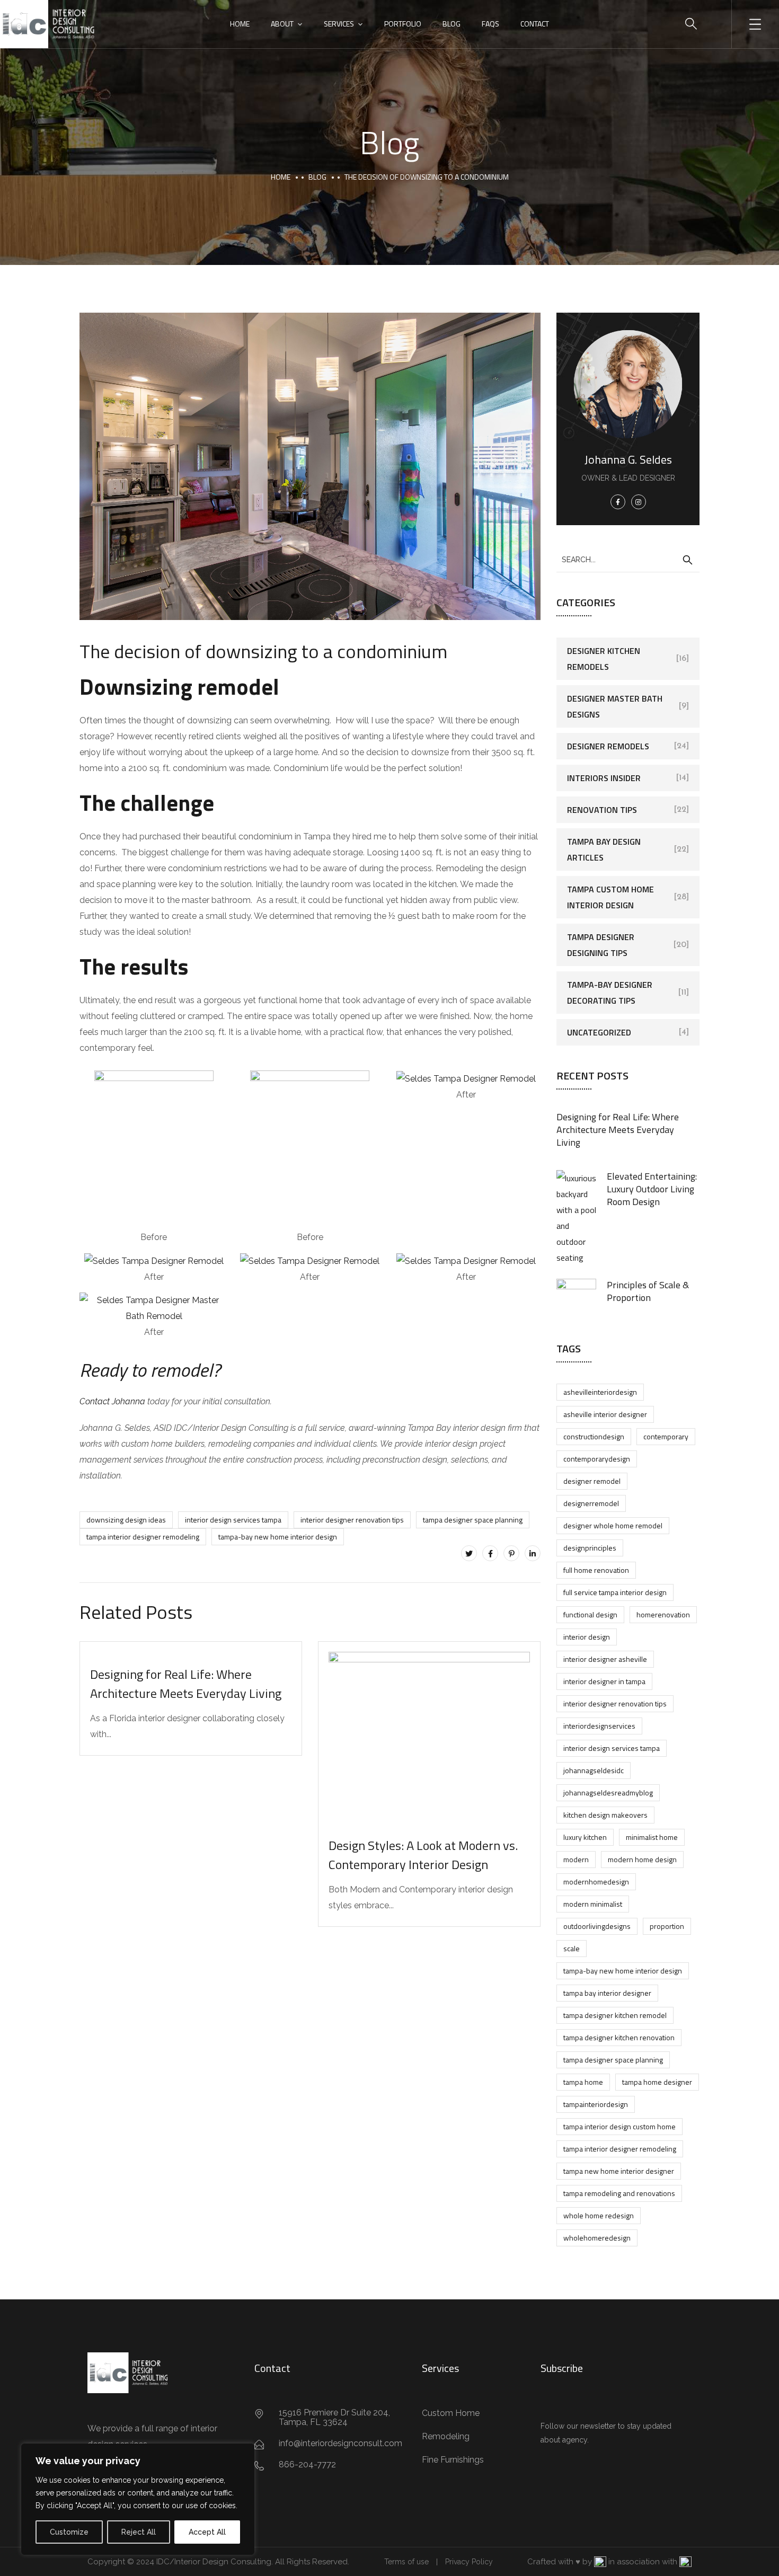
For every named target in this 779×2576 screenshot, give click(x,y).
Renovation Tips (602, 810)
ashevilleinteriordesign (600, 1392)
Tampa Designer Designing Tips (601, 945)
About (282, 24)
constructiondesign (594, 1436)
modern (576, 1859)
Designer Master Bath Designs (615, 706)
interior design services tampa (233, 1520)
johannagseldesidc (594, 1770)
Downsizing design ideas (126, 1520)
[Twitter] (469, 1553)
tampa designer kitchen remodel (615, 2015)
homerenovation (663, 1614)
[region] (138, 2499)
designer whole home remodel (613, 1525)
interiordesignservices (599, 1726)
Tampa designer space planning (473, 1520)
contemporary (666, 1436)
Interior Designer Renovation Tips (352, 1520)
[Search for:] (628, 559)
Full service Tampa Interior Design (615, 1592)
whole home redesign (599, 2215)
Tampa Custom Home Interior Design (610, 897)
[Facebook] (490, 1553)
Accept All (207, 2532)
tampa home (583, 2082)
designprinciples (590, 1548)
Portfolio (403, 24)
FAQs (490, 24)
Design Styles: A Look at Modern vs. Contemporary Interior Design (423, 1855)
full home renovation (596, 1570)
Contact (535, 24)
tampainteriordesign (596, 2104)
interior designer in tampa (604, 1681)
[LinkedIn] (533, 1553)
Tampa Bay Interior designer (607, 1993)
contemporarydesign (597, 1459)
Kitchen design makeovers (605, 1815)
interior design (587, 1637)
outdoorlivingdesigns (597, 1926)
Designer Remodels (608, 746)
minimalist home (652, 1837)
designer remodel (592, 1481)
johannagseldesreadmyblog (608, 1792)
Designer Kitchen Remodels (604, 659)
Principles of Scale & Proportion (648, 1291)
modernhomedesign (596, 1882)
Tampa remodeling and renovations (619, 2193)
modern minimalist (593, 1904)
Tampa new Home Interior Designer (619, 2171)
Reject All (139, 2532)
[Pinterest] (511, 1553)
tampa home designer (657, 2082)
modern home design (642, 1859)
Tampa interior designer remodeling (143, 1537)
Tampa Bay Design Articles (604, 849)
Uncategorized (599, 1032)
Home (240, 24)
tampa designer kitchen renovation (619, 2037)
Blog (452, 24)
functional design (590, 1614)
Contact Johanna (112, 1401)
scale (572, 1948)
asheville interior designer (605, 1414)
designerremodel (591, 1503)
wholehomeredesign (597, 2238)
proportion (667, 1926)
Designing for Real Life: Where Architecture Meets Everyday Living (186, 1684)
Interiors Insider (604, 778)
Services (339, 24)
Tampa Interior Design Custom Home (619, 2126)
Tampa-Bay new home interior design (278, 1537)
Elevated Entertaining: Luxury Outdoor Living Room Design (652, 1189)
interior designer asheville (605, 1659)
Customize (69, 2532)
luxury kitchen (585, 1837)
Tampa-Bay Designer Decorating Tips (610, 993)
